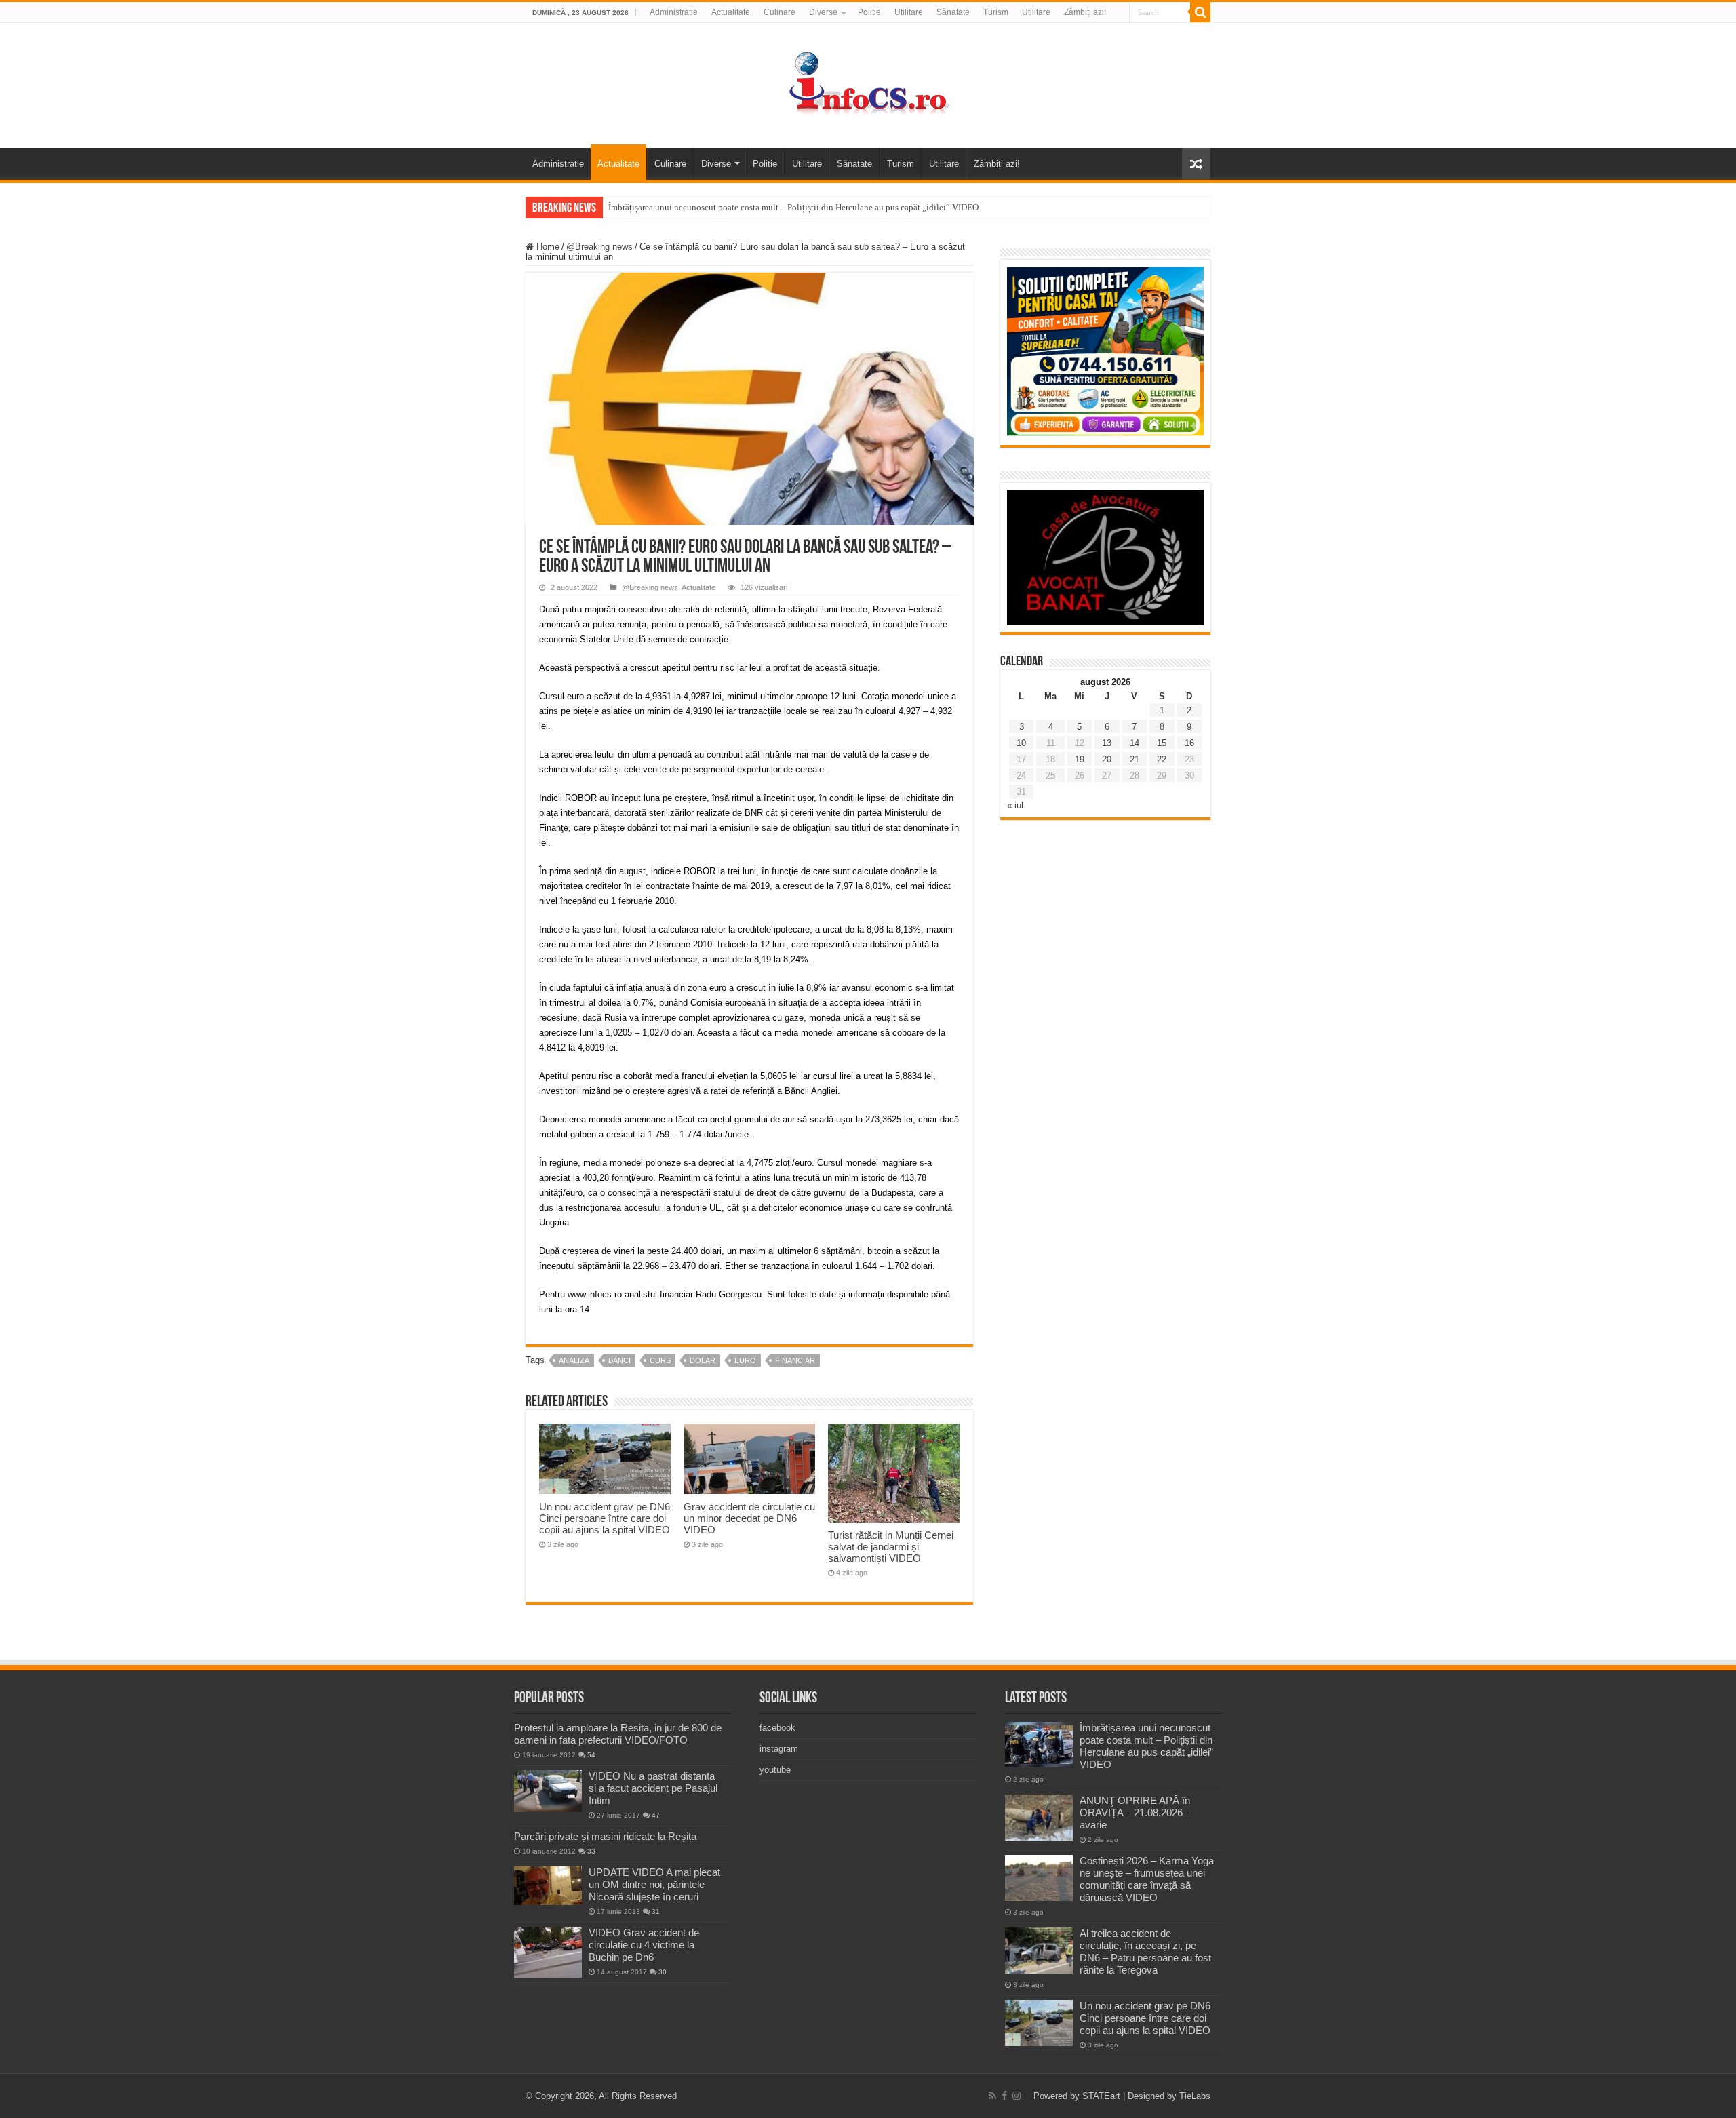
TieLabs (1195, 2096)
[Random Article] (1196, 164)
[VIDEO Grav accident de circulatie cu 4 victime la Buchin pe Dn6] (548, 1952)
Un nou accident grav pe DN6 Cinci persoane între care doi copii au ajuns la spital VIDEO (605, 1518)
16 (1189, 743)
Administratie (674, 12)
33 (591, 1851)
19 (1080, 759)
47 (656, 1815)
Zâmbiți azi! (1085, 12)
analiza (574, 1360)
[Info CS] (868, 83)
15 (1162, 743)
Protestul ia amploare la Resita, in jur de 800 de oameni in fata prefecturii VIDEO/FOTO (618, 1734)
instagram (779, 1749)
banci (619, 1360)
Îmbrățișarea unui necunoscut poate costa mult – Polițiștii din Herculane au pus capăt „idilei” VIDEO (793, 207)
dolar (703, 1360)
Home (547, 247)
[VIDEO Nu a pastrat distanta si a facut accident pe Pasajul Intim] (548, 1791)
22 (1162, 759)
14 (1135, 743)
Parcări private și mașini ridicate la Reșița (605, 1836)
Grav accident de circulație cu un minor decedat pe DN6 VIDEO (749, 1518)
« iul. (1017, 805)
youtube (775, 1770)
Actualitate (731, 12)
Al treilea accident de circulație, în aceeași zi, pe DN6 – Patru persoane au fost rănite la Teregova (1145, 1952)
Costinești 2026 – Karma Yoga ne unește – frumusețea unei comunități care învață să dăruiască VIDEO (1147, 1879)
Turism (996, 12)
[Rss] (992, 2096)
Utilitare (909, 12)
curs (660, 1360)
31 (656, 1911)
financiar (795, 1360)
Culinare (780, 12)
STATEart (1101, 2096)
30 (663, 1972)
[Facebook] (1004, 2096)
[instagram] (1017, 2096)
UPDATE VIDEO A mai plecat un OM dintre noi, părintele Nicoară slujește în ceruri (654, 1884)
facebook (777, 1728)
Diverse (823, 12)
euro (745, 1360)
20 (1107, 759)
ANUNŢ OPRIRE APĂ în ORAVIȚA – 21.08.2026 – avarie (1135, 1812)
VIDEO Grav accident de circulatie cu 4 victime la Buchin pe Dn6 (644, 1945)
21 (1135, 759)
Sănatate (953, 12)
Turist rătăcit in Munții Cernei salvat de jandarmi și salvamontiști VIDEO (891, 1547)
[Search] (1200, 12)
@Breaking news (599, 247)
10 (1021, 743)
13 (1107, 743)
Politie (869, 12)
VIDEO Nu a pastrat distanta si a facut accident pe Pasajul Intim (653, 1788)
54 (591, 1755)
